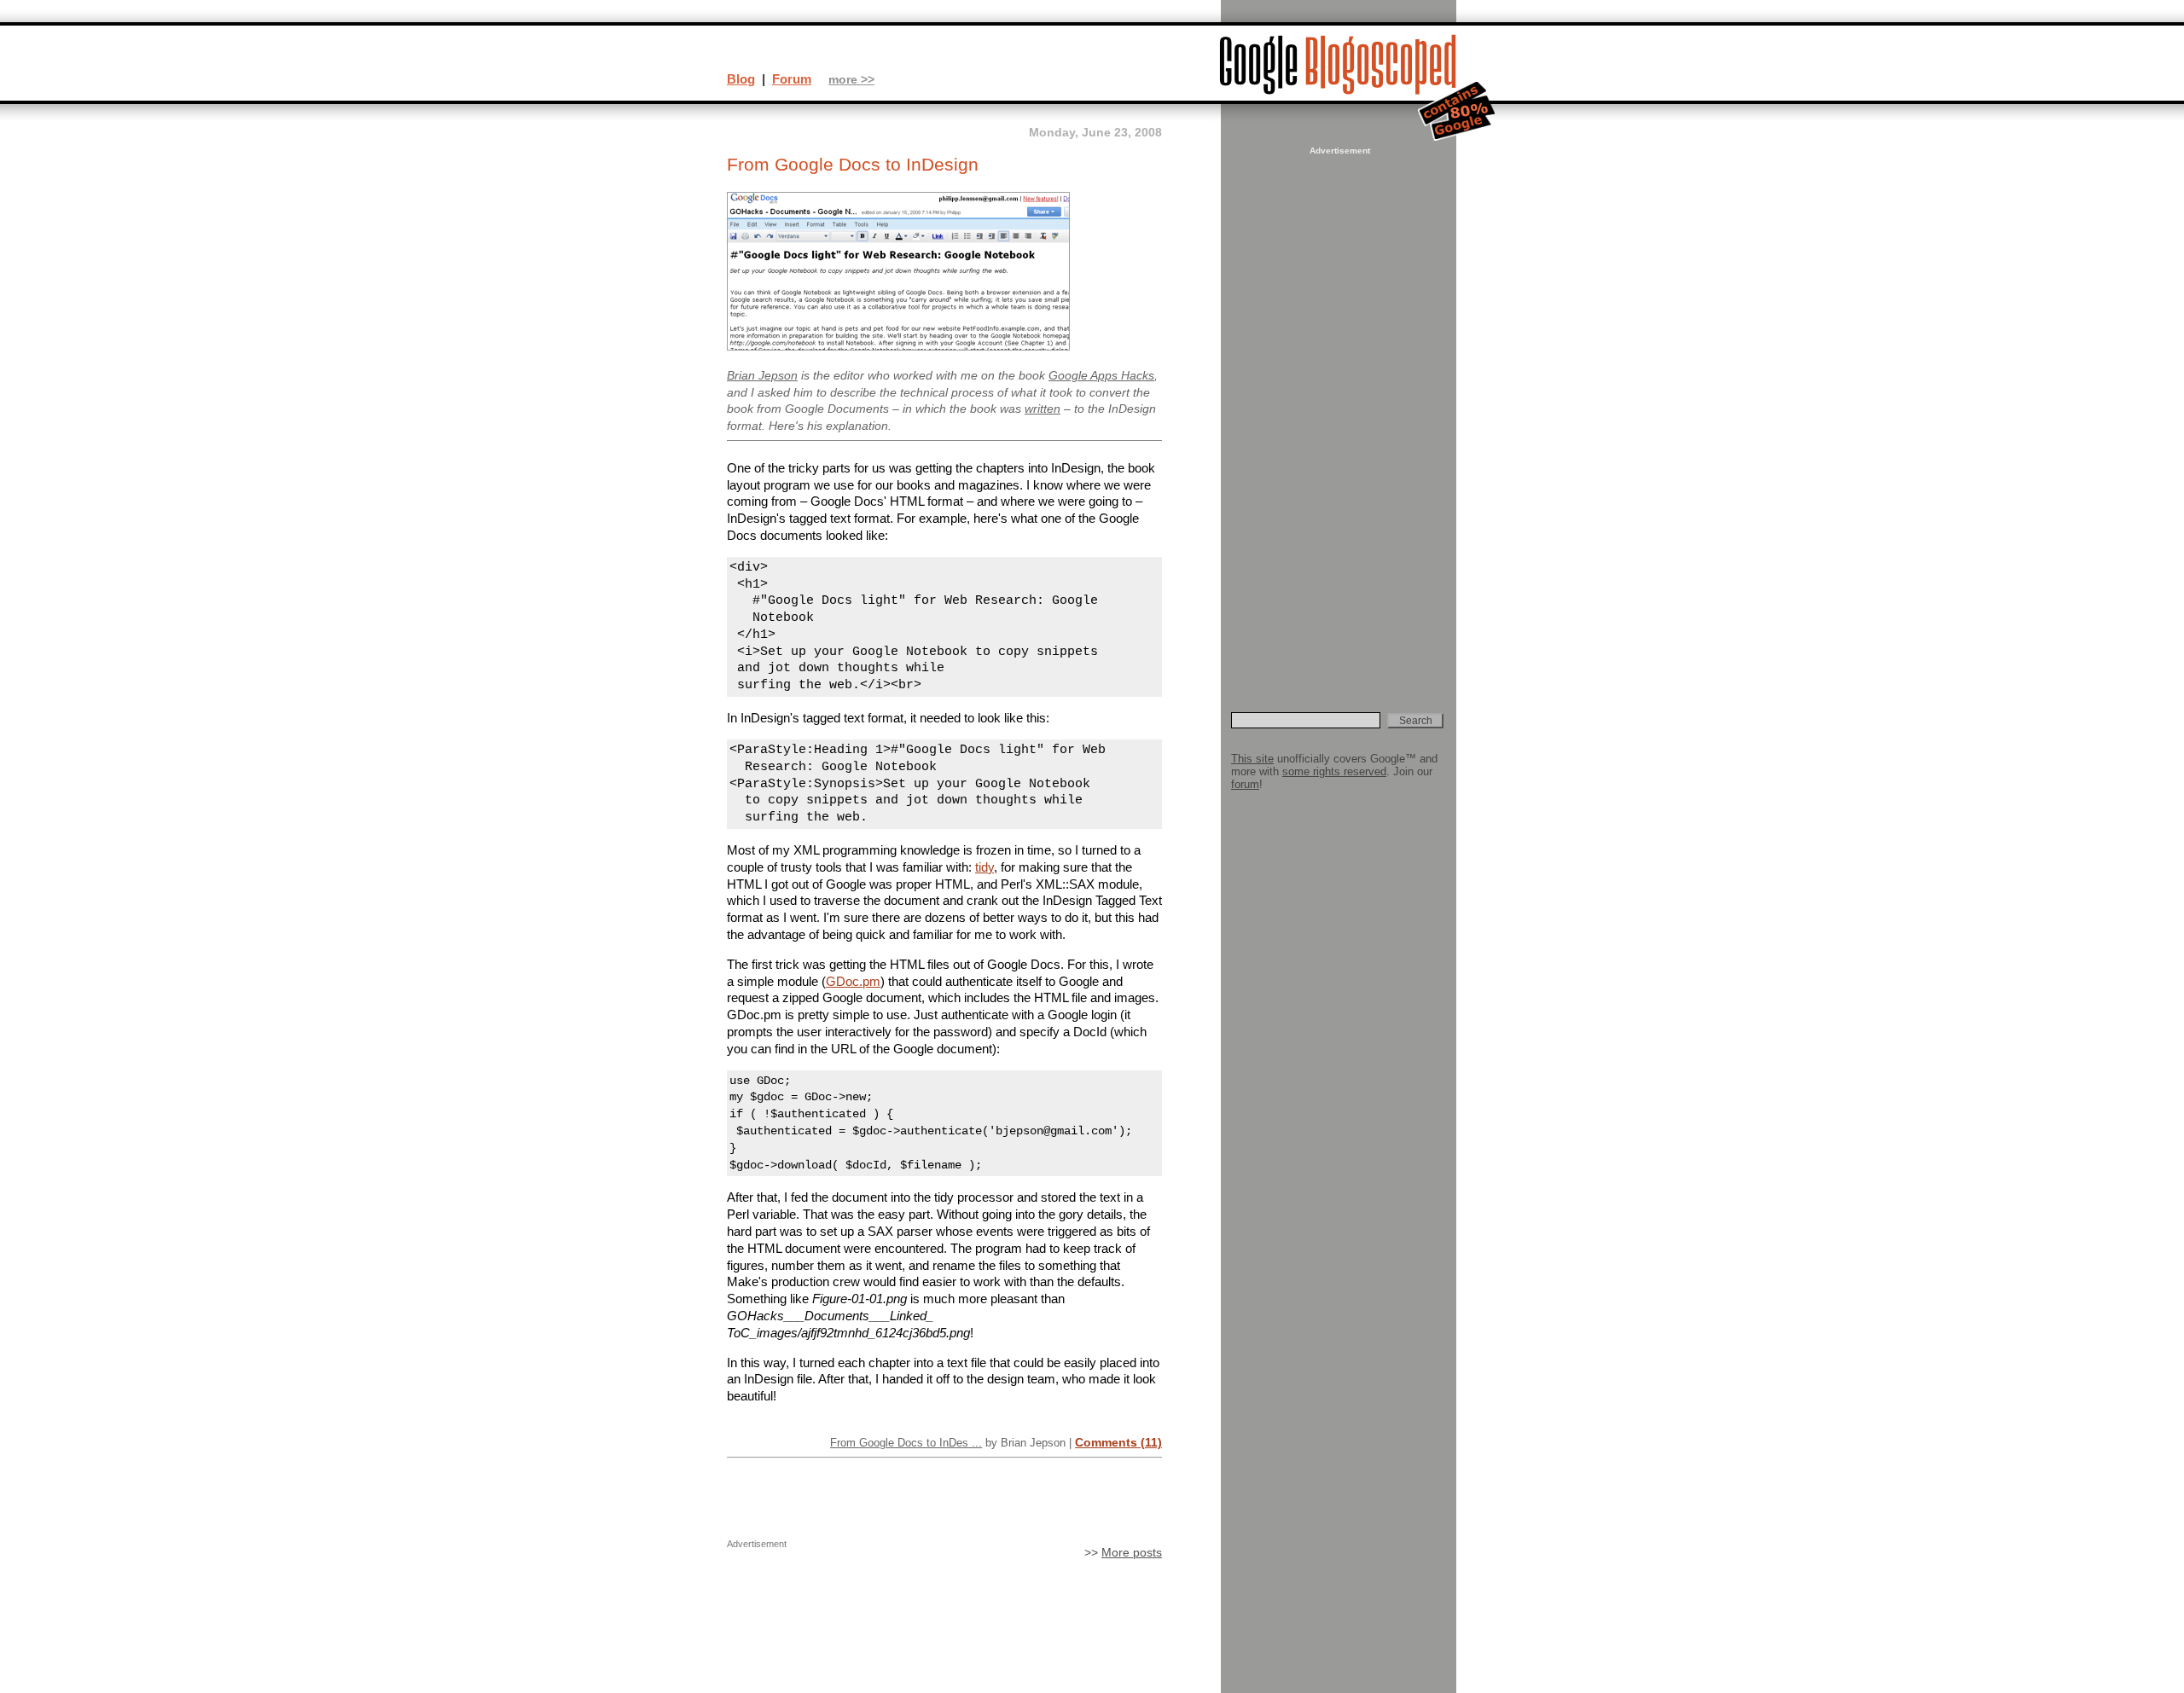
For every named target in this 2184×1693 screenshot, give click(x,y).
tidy (985, 867)
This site (1252, 759)
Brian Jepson (762, 376)
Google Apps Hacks (1101, 376)
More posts (1132, 1553)
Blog (741, 79)
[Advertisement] (1338, 415)
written (1043, 409)
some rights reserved (1334, 771)
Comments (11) (1118, 1442)
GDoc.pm (853, 981)
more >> (851, 80)
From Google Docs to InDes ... (906, 1443)
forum (1245, 784)
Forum (792, 79)
